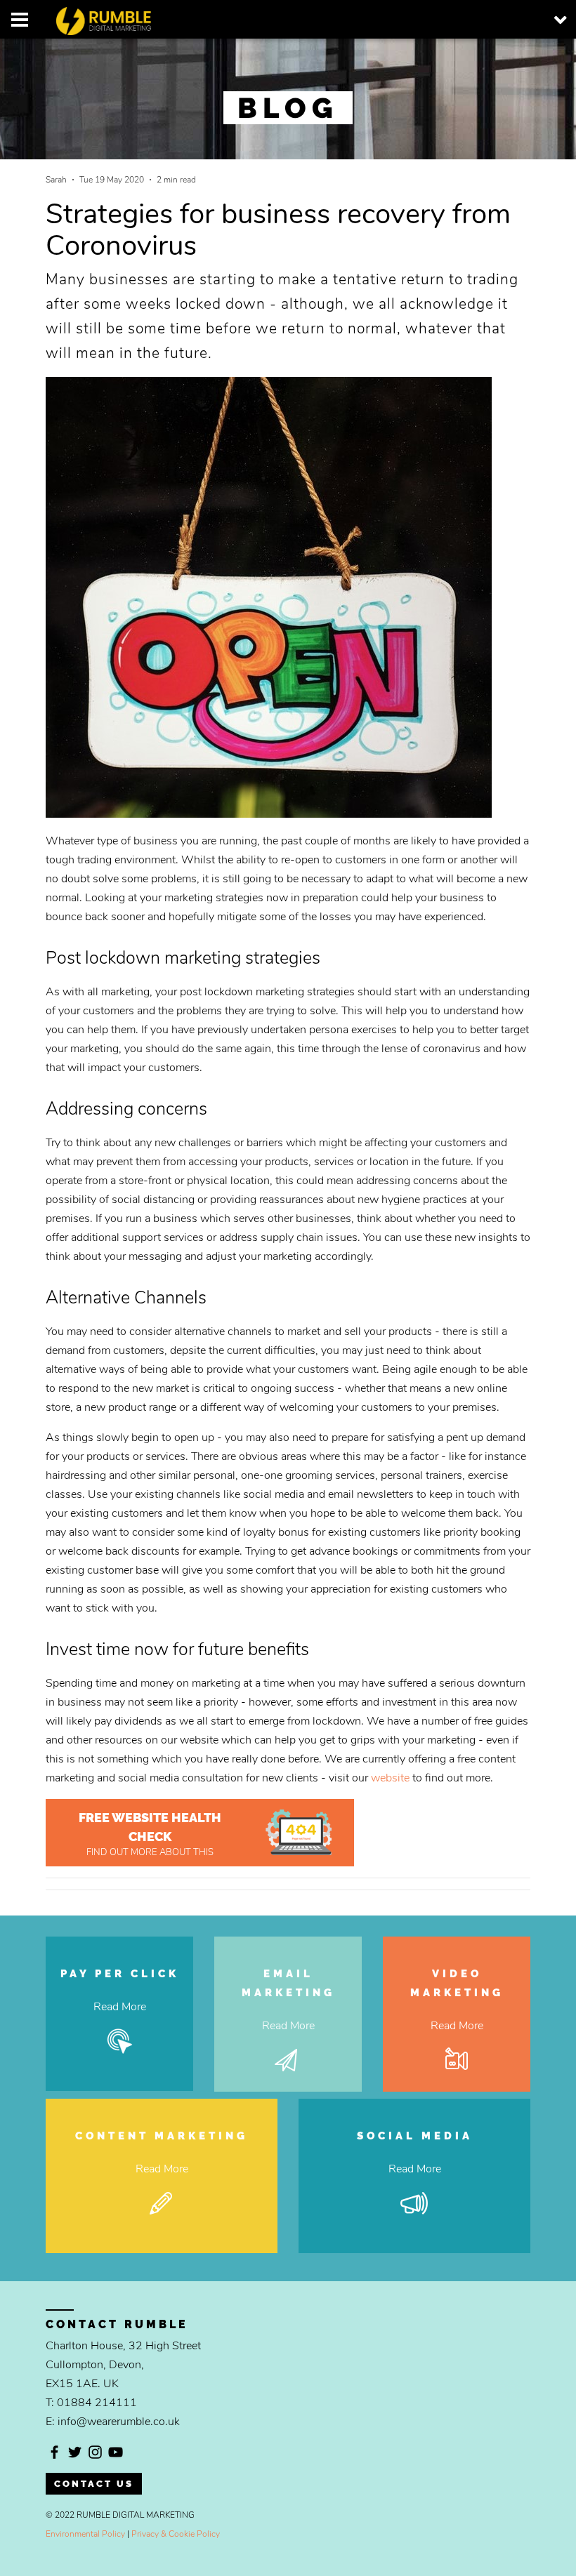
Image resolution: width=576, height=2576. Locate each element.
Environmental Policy (85, 2534)
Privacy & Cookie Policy (176, 2534)
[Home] (76, 17)
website (390, 1778)
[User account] (20, 20)
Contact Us (94, 2484)
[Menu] (556, 20)
